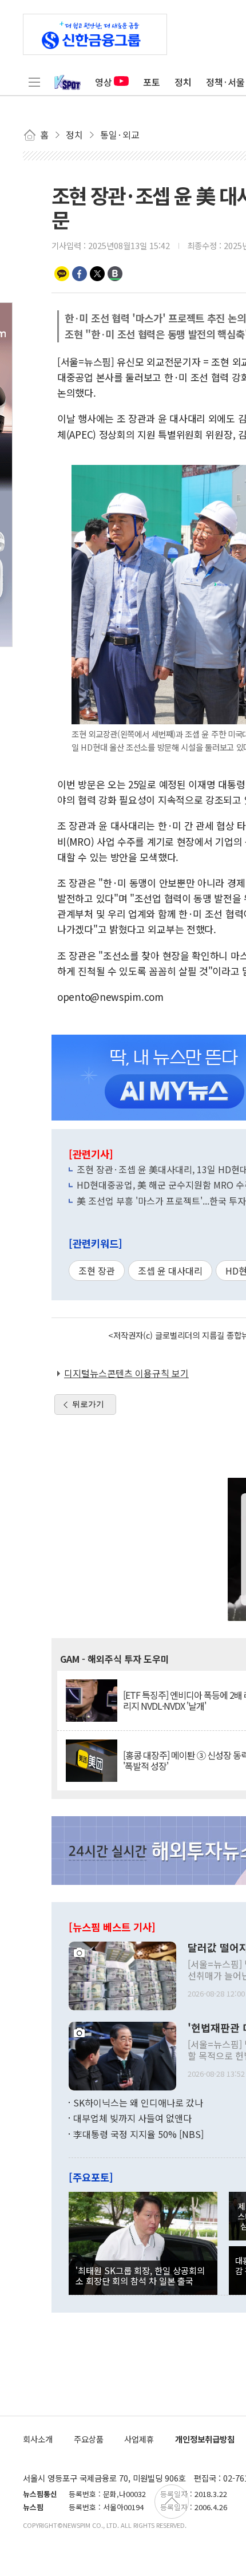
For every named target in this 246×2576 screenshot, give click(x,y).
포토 (152, 82)
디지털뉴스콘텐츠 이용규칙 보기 (126, 1373)
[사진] (122, 1974)
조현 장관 (97, 1271)
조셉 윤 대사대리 (170, 1271)
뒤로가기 (88, 1404)
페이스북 (80, 274)
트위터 (97, 274)
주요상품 (89, 2439)
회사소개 (38, 2439)
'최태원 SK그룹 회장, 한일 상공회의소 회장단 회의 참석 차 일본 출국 (140, 2275)
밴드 (115, 274)
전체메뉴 (34, 82)
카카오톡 (62, 274)
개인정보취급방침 (205, 2439)
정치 (183, 82)
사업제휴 (139, 2439)
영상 (104, 82)
